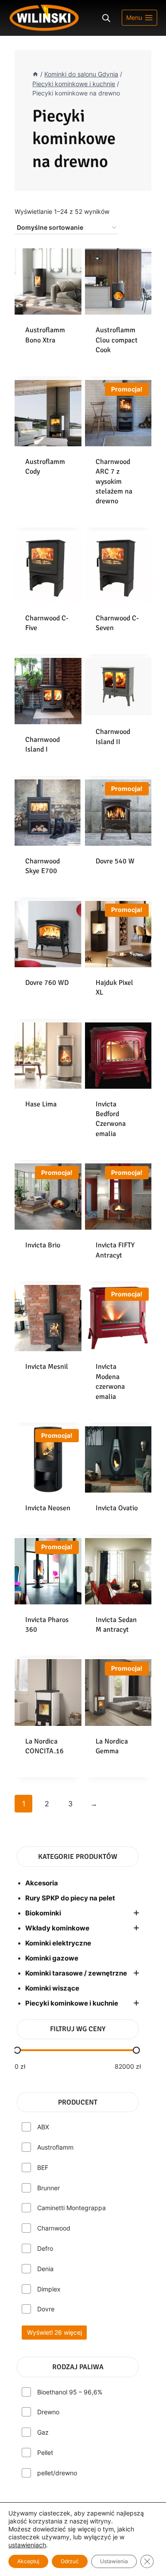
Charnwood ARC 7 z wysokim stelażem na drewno (114, 482)
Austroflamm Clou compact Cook (117, 340)
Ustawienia (114, 2561)
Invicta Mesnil (47, 1367)
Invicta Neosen (48, 1508)
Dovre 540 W (115, 861)
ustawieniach (27, 2545)
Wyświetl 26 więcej (54, 2332)
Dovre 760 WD (47, 983)
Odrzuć (70, 2561)
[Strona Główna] (35, 74)
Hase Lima (41, 1104)
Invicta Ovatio (117, 1508)
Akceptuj (28, 2561)
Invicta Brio (43, 1245)
